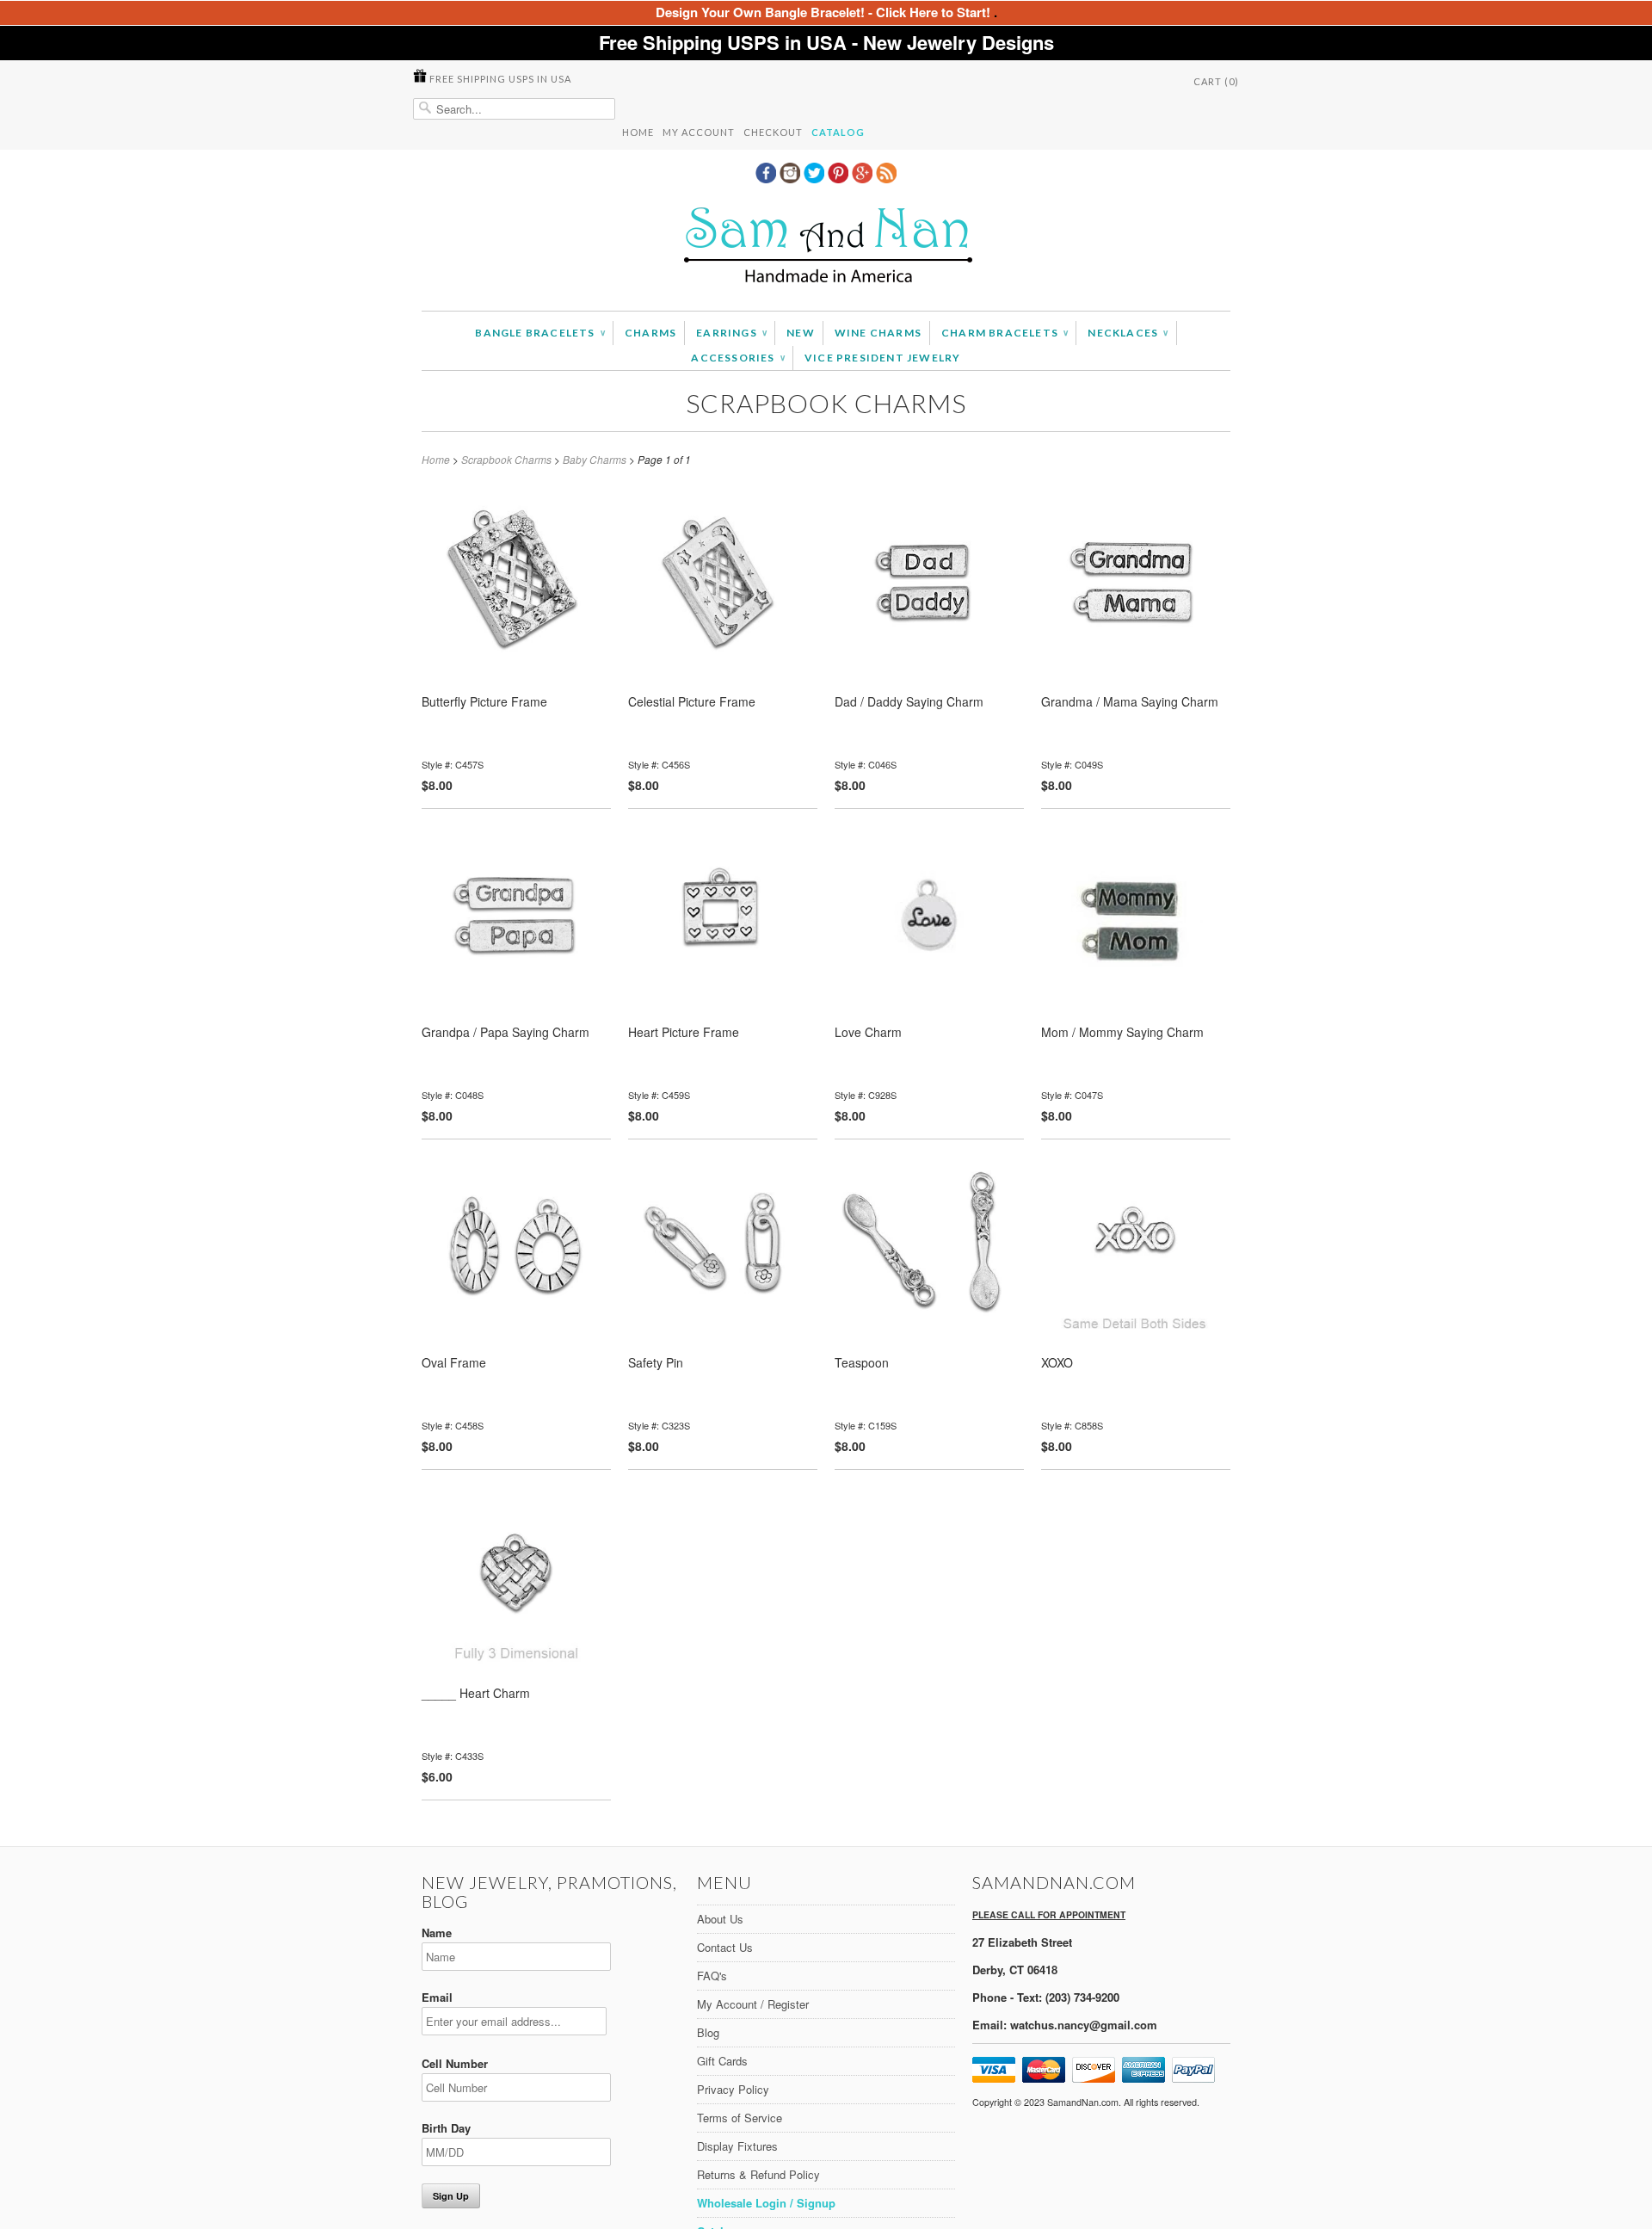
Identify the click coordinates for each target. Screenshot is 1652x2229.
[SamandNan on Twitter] (816, 178)
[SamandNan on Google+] (864, 178)
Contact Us (725, 1947)
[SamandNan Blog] (886, 178)
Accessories (738, 358)
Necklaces (1128, 333)
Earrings (731, 333)
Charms (650, 333)
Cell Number (455, 2063)
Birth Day (446, 2128)
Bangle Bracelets (540, 333)
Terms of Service (740, 2118)
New (801, 333)
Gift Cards (722, 2061)
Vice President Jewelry (882, 358)
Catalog (838, 132)
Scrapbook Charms (826, 403)
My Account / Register (753, 2004)
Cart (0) (1216, 81)
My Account (699, 132)
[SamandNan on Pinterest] (840, 178)
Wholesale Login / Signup (766, 2203)
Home (638, 132)
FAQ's (712, 1976)
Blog (708, 2032)
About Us (720, 1919)
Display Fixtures (737, 2146)
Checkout (773, 132)
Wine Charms (878, 333)
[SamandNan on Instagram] (792, 178)
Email (437, 1997)
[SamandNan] (826, 247)
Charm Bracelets (1005, 333)
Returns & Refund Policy (758, 2174)
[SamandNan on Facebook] (767, 178)
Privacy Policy (733, 2089)
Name (437, 1933)
